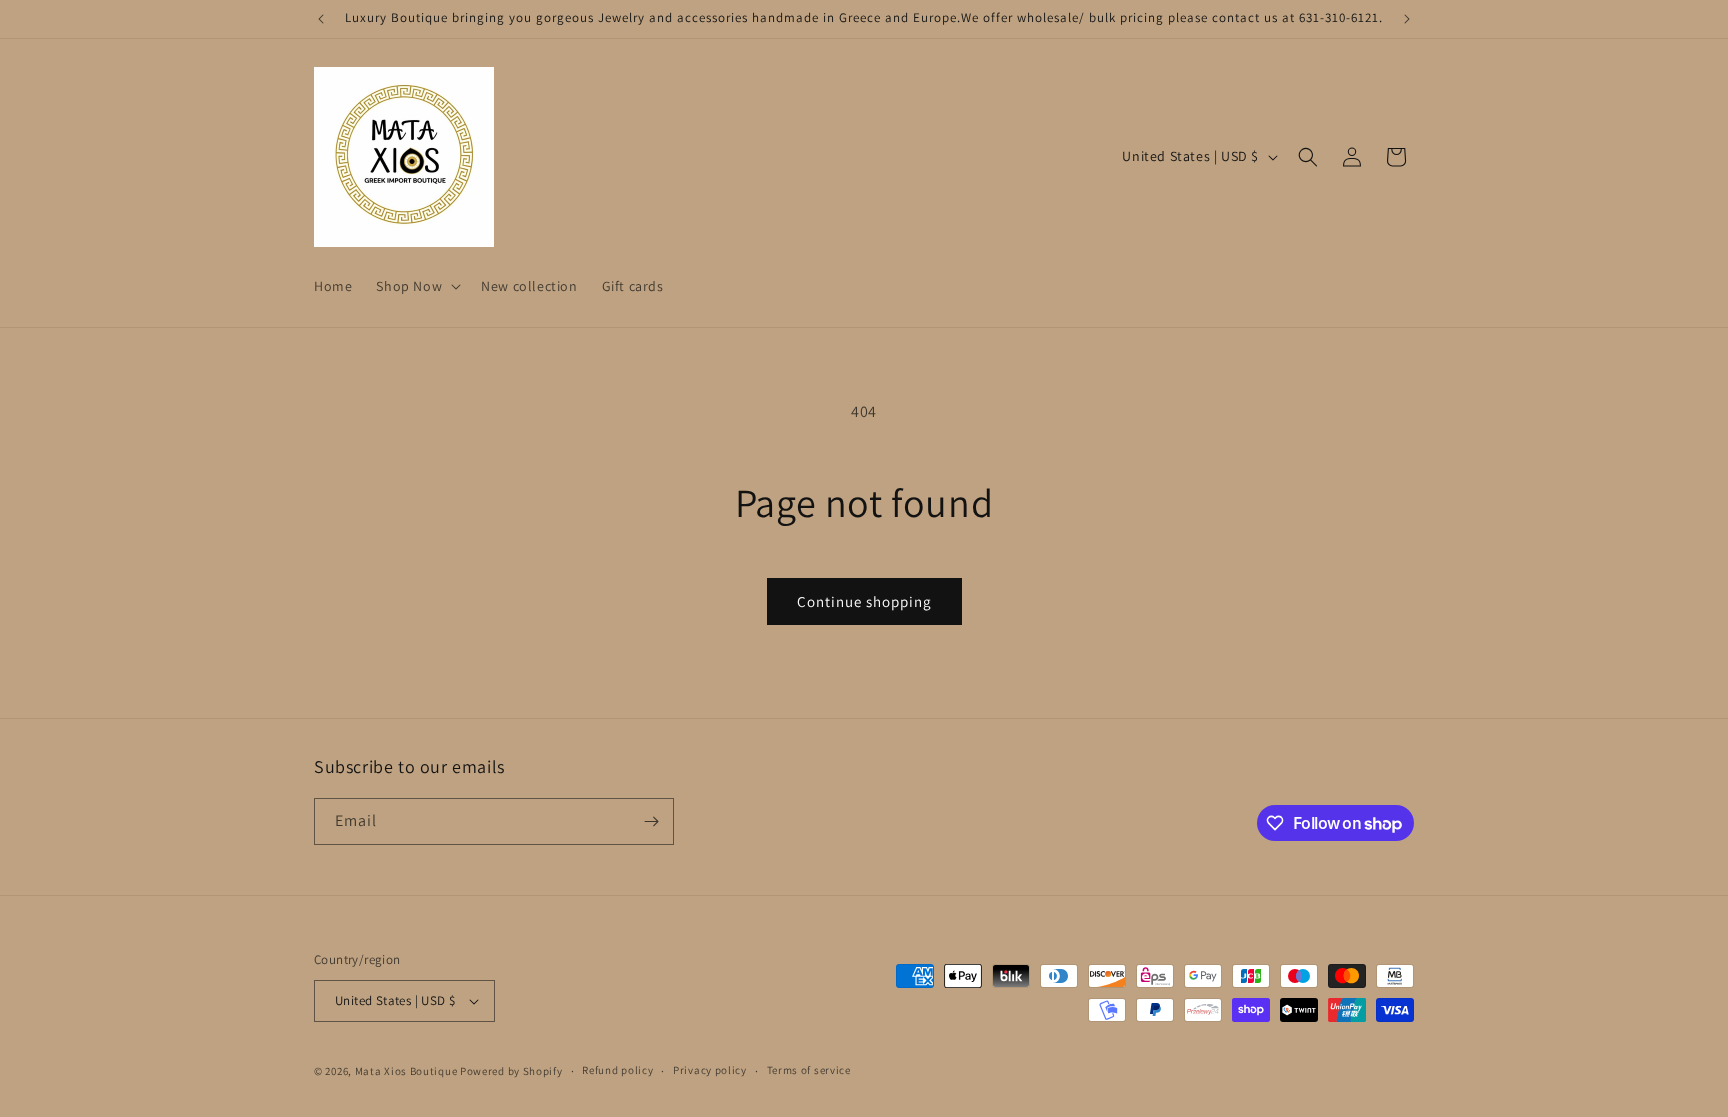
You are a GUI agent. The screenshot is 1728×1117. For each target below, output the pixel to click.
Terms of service (809, 1070)
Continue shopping (864, 601)
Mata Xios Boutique (407, 1071)
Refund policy (617, 1070)
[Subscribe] (651, 821)
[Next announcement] (1407, 19)
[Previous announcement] (321, 19)
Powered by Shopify (511, 1071)
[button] (416, 286)
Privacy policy (710, 1070)
